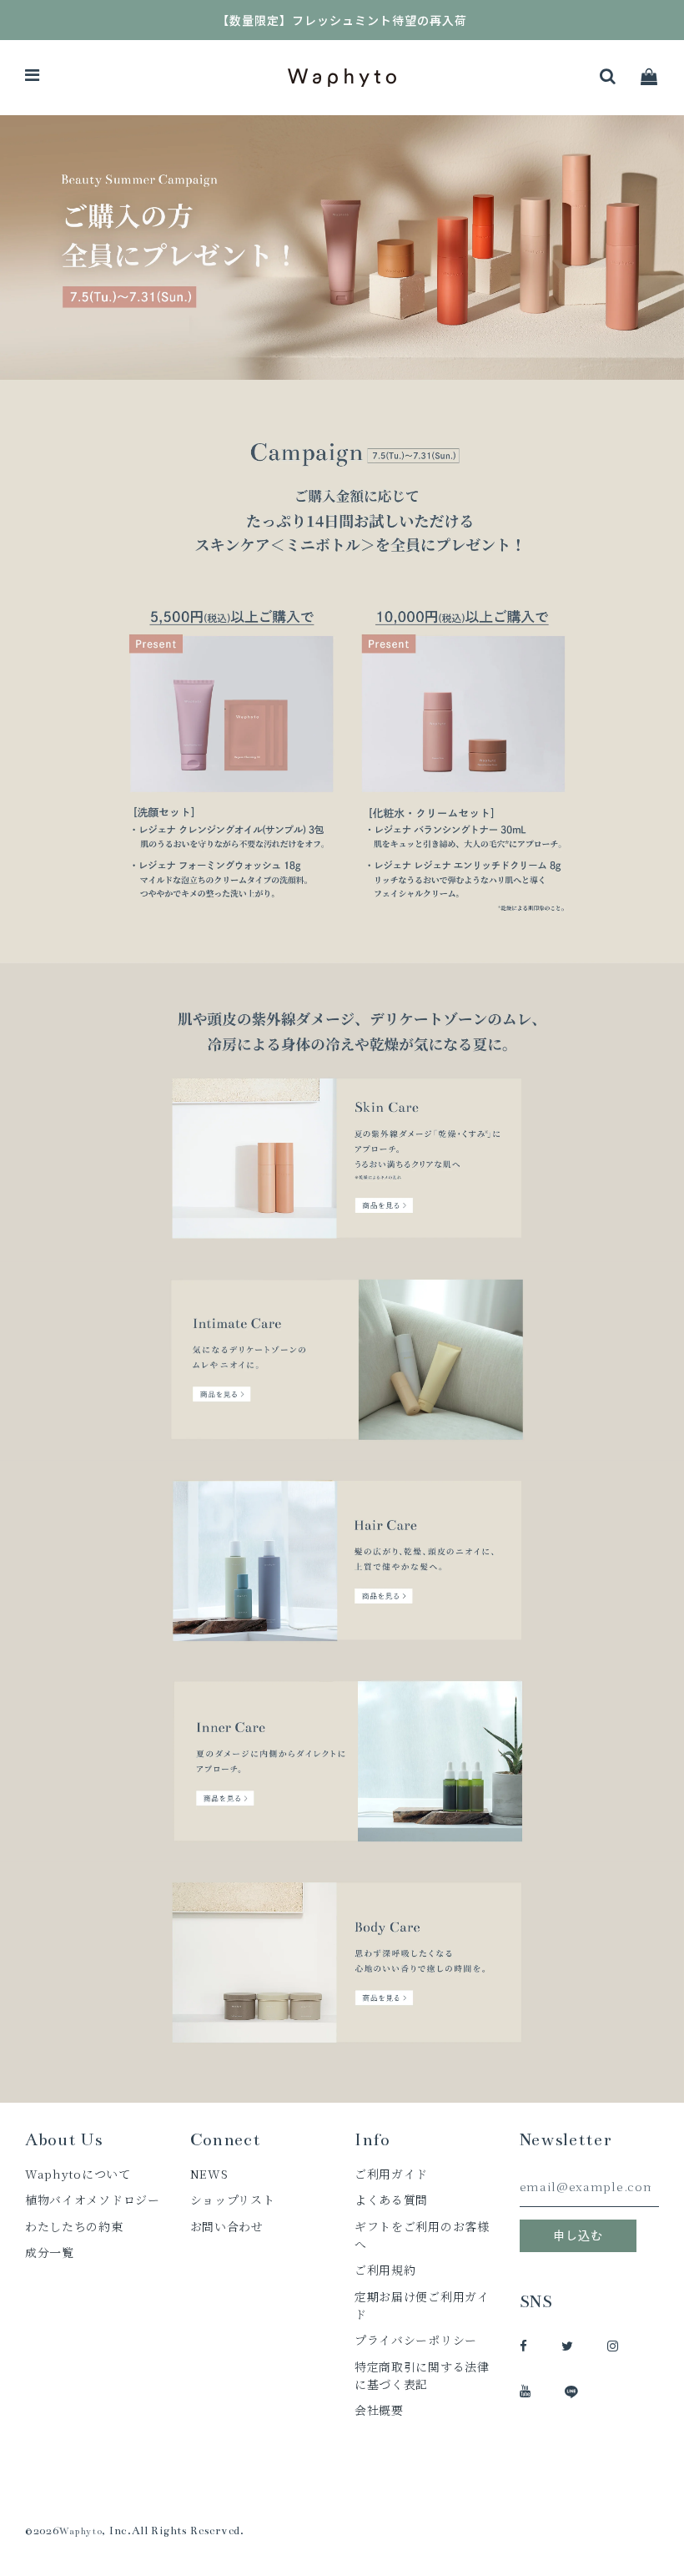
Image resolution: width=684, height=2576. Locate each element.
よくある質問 (391, 2200)
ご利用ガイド (391, 2174)
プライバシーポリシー (416, 2340)
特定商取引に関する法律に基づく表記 (422, 2375)
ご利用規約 (385, 2270)
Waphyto (81, 2531)
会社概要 (379, 2410)
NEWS (209, 2174)
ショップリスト (233, 2200)
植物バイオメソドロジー (93, 2200)
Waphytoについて (78, 2174)
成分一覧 (50, 2252)
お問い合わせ (227, 2226)
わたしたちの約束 (74, 2226)
